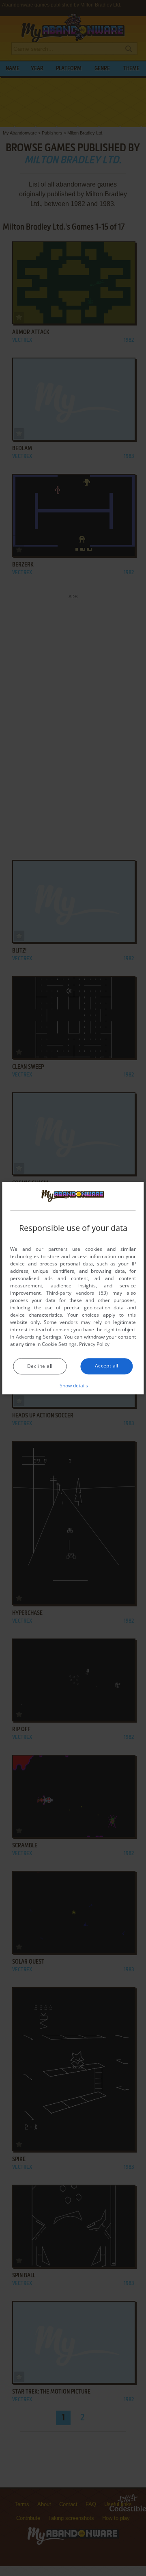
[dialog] (73, 1288)
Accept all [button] (107, 1366)
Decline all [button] (40, 1366)
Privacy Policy (94, 1344)
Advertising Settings (39, 1337)
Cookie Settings (59, 1344)
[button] (73, 1385)
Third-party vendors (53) (77, 1293)
